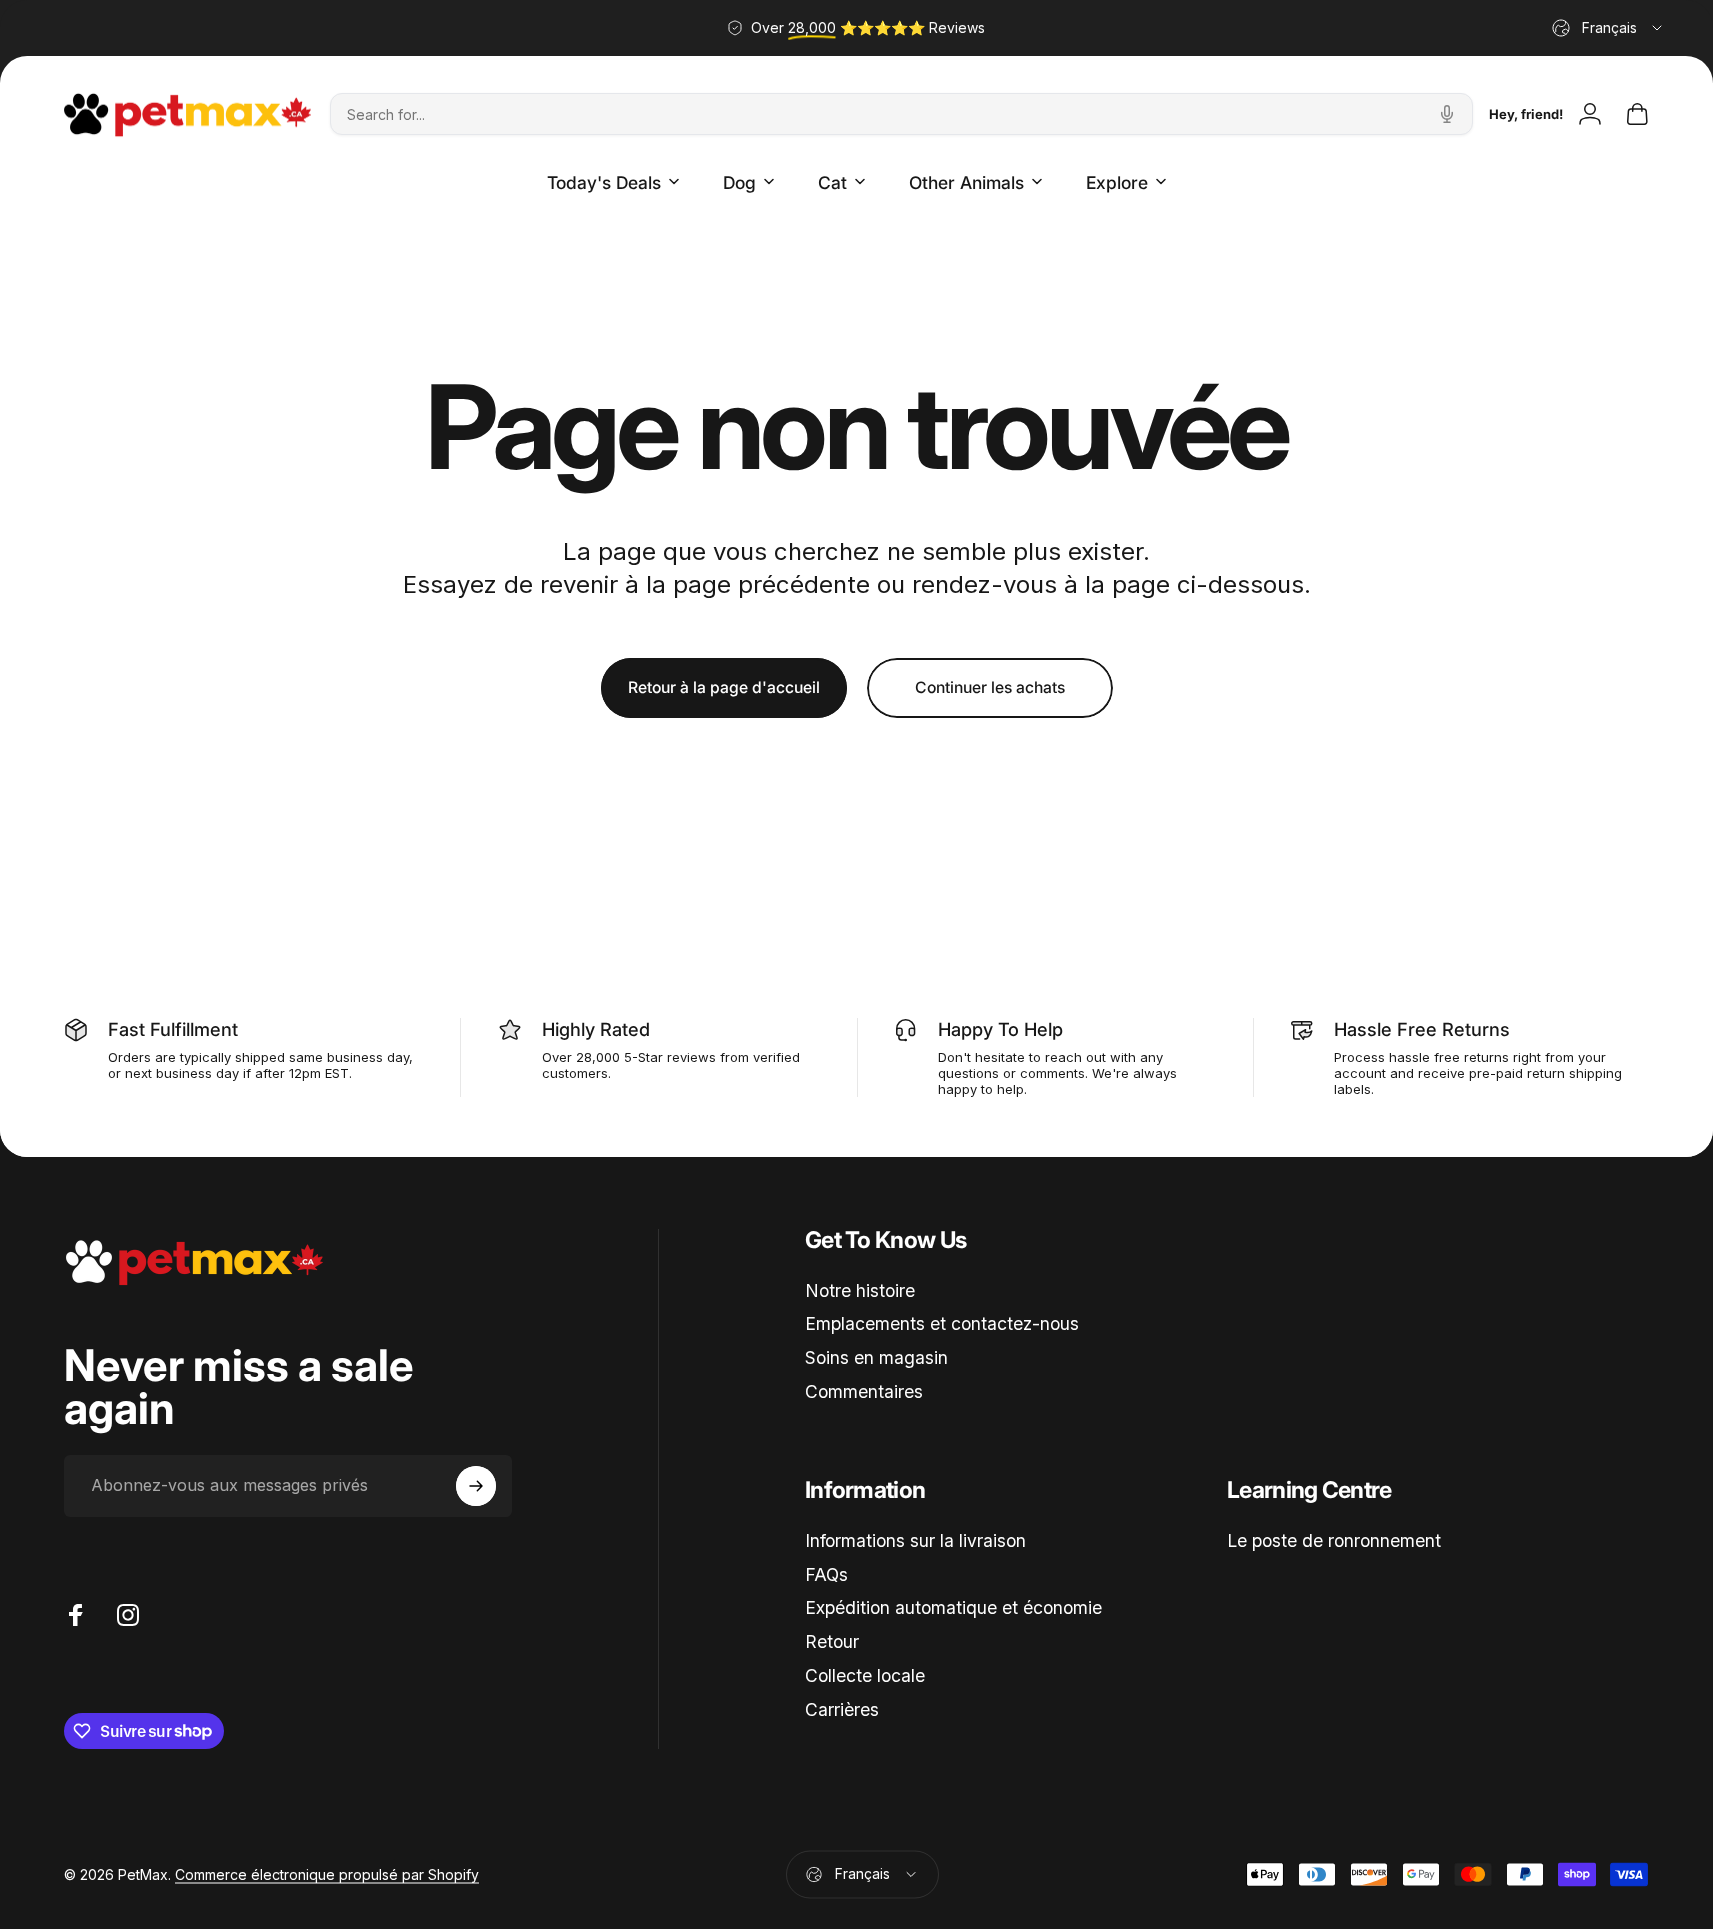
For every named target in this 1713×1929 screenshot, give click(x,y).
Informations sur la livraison (915, 1540)
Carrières (842, 1709)
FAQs (826, 1574)
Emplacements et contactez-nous (942, 1323)
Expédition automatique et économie (953, 1607)
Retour (832, 1641)
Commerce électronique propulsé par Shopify (327, 1874)
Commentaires (864, 1391)
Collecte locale (865, 1675)
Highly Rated (596, 1029)
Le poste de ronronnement (1334, 1540)
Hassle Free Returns (1422, 1029)
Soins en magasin (876, 1357)
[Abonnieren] (476, 1486)
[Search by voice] (1447, 114)
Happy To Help (1000, 1029)
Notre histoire (860, 1290)
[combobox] (1608, 28)
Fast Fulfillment (173, 1029)
